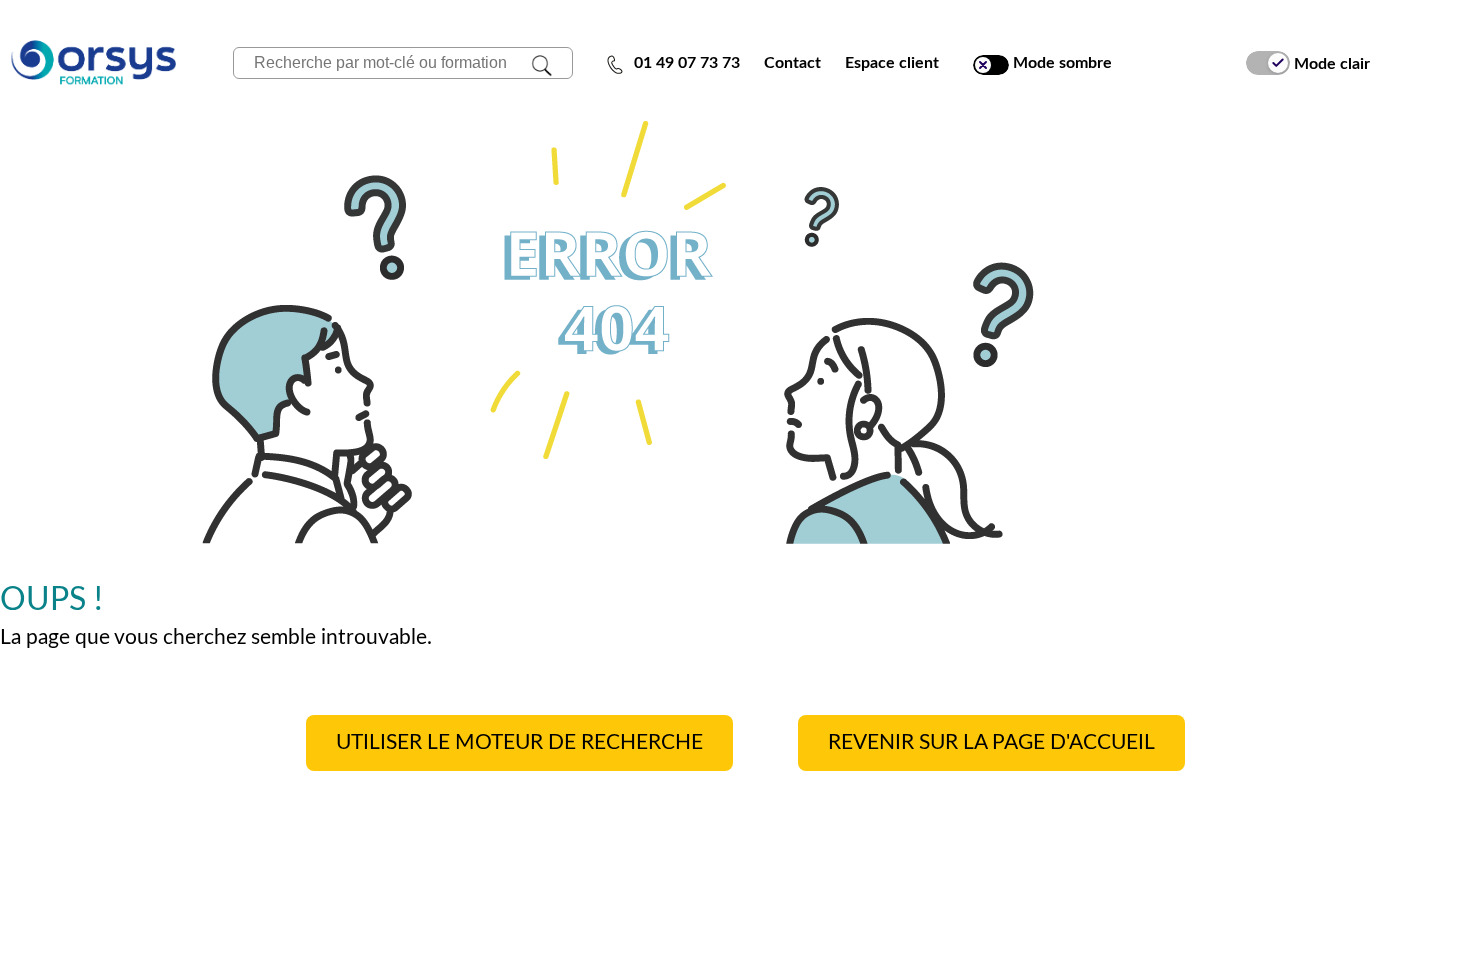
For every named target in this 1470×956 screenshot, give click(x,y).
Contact (792, 63)
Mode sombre (1060, 63)
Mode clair (1330, 63)
